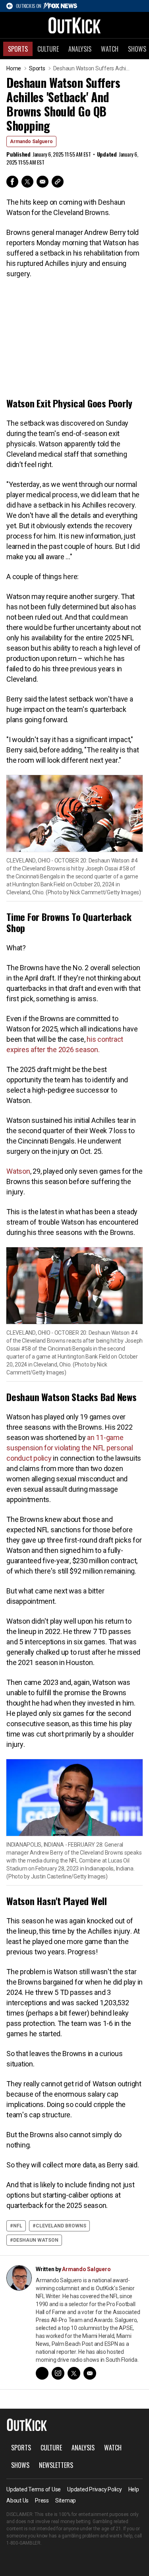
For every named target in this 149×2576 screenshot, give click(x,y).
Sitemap (66, 2500)
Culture (48, 49)
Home (14, 68)
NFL (18, 2226)
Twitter (27, 182)
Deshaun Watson (36, 2240)
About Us (17, 2500)
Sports (18, 49)
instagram (58, 2373)
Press (42, 2500)
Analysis (80, 49)
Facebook (12, 182)
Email (43, 182)
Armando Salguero (31, 141)
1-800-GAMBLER (23, 2543)
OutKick (75, 25)
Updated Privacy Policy (95, 2489)
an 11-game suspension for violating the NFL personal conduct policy (70, 1448)
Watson (18, 1171)
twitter (74, 2373)
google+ (42, 2373)
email (90, 2373)
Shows (20, 2465)
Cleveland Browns (61, 2226)
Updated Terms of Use (34, 2489)
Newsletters (56, 2465)
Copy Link (58, 182)
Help (134, 2489)
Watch (110, 49)
